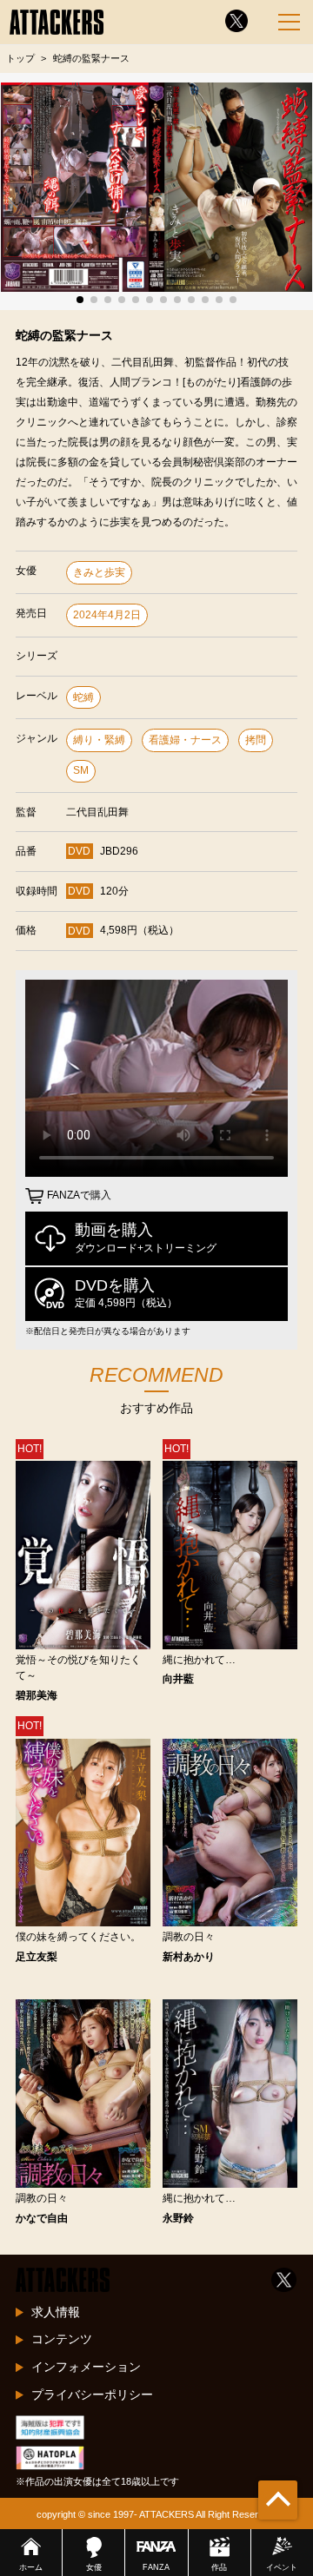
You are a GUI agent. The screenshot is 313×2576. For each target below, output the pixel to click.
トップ (20, 58)
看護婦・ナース (185, 740)
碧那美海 (37, 1695)
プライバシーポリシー (92, 2394)
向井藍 (178, 1679)
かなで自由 (42, 2218)
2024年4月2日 (107, 615)
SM (81, 770)
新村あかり (189, 1957)
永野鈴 (178, 2218)
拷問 (256, 740)
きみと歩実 (99, 572)
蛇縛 (83, 697)
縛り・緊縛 (99, 740)
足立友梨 (37, 1957)
